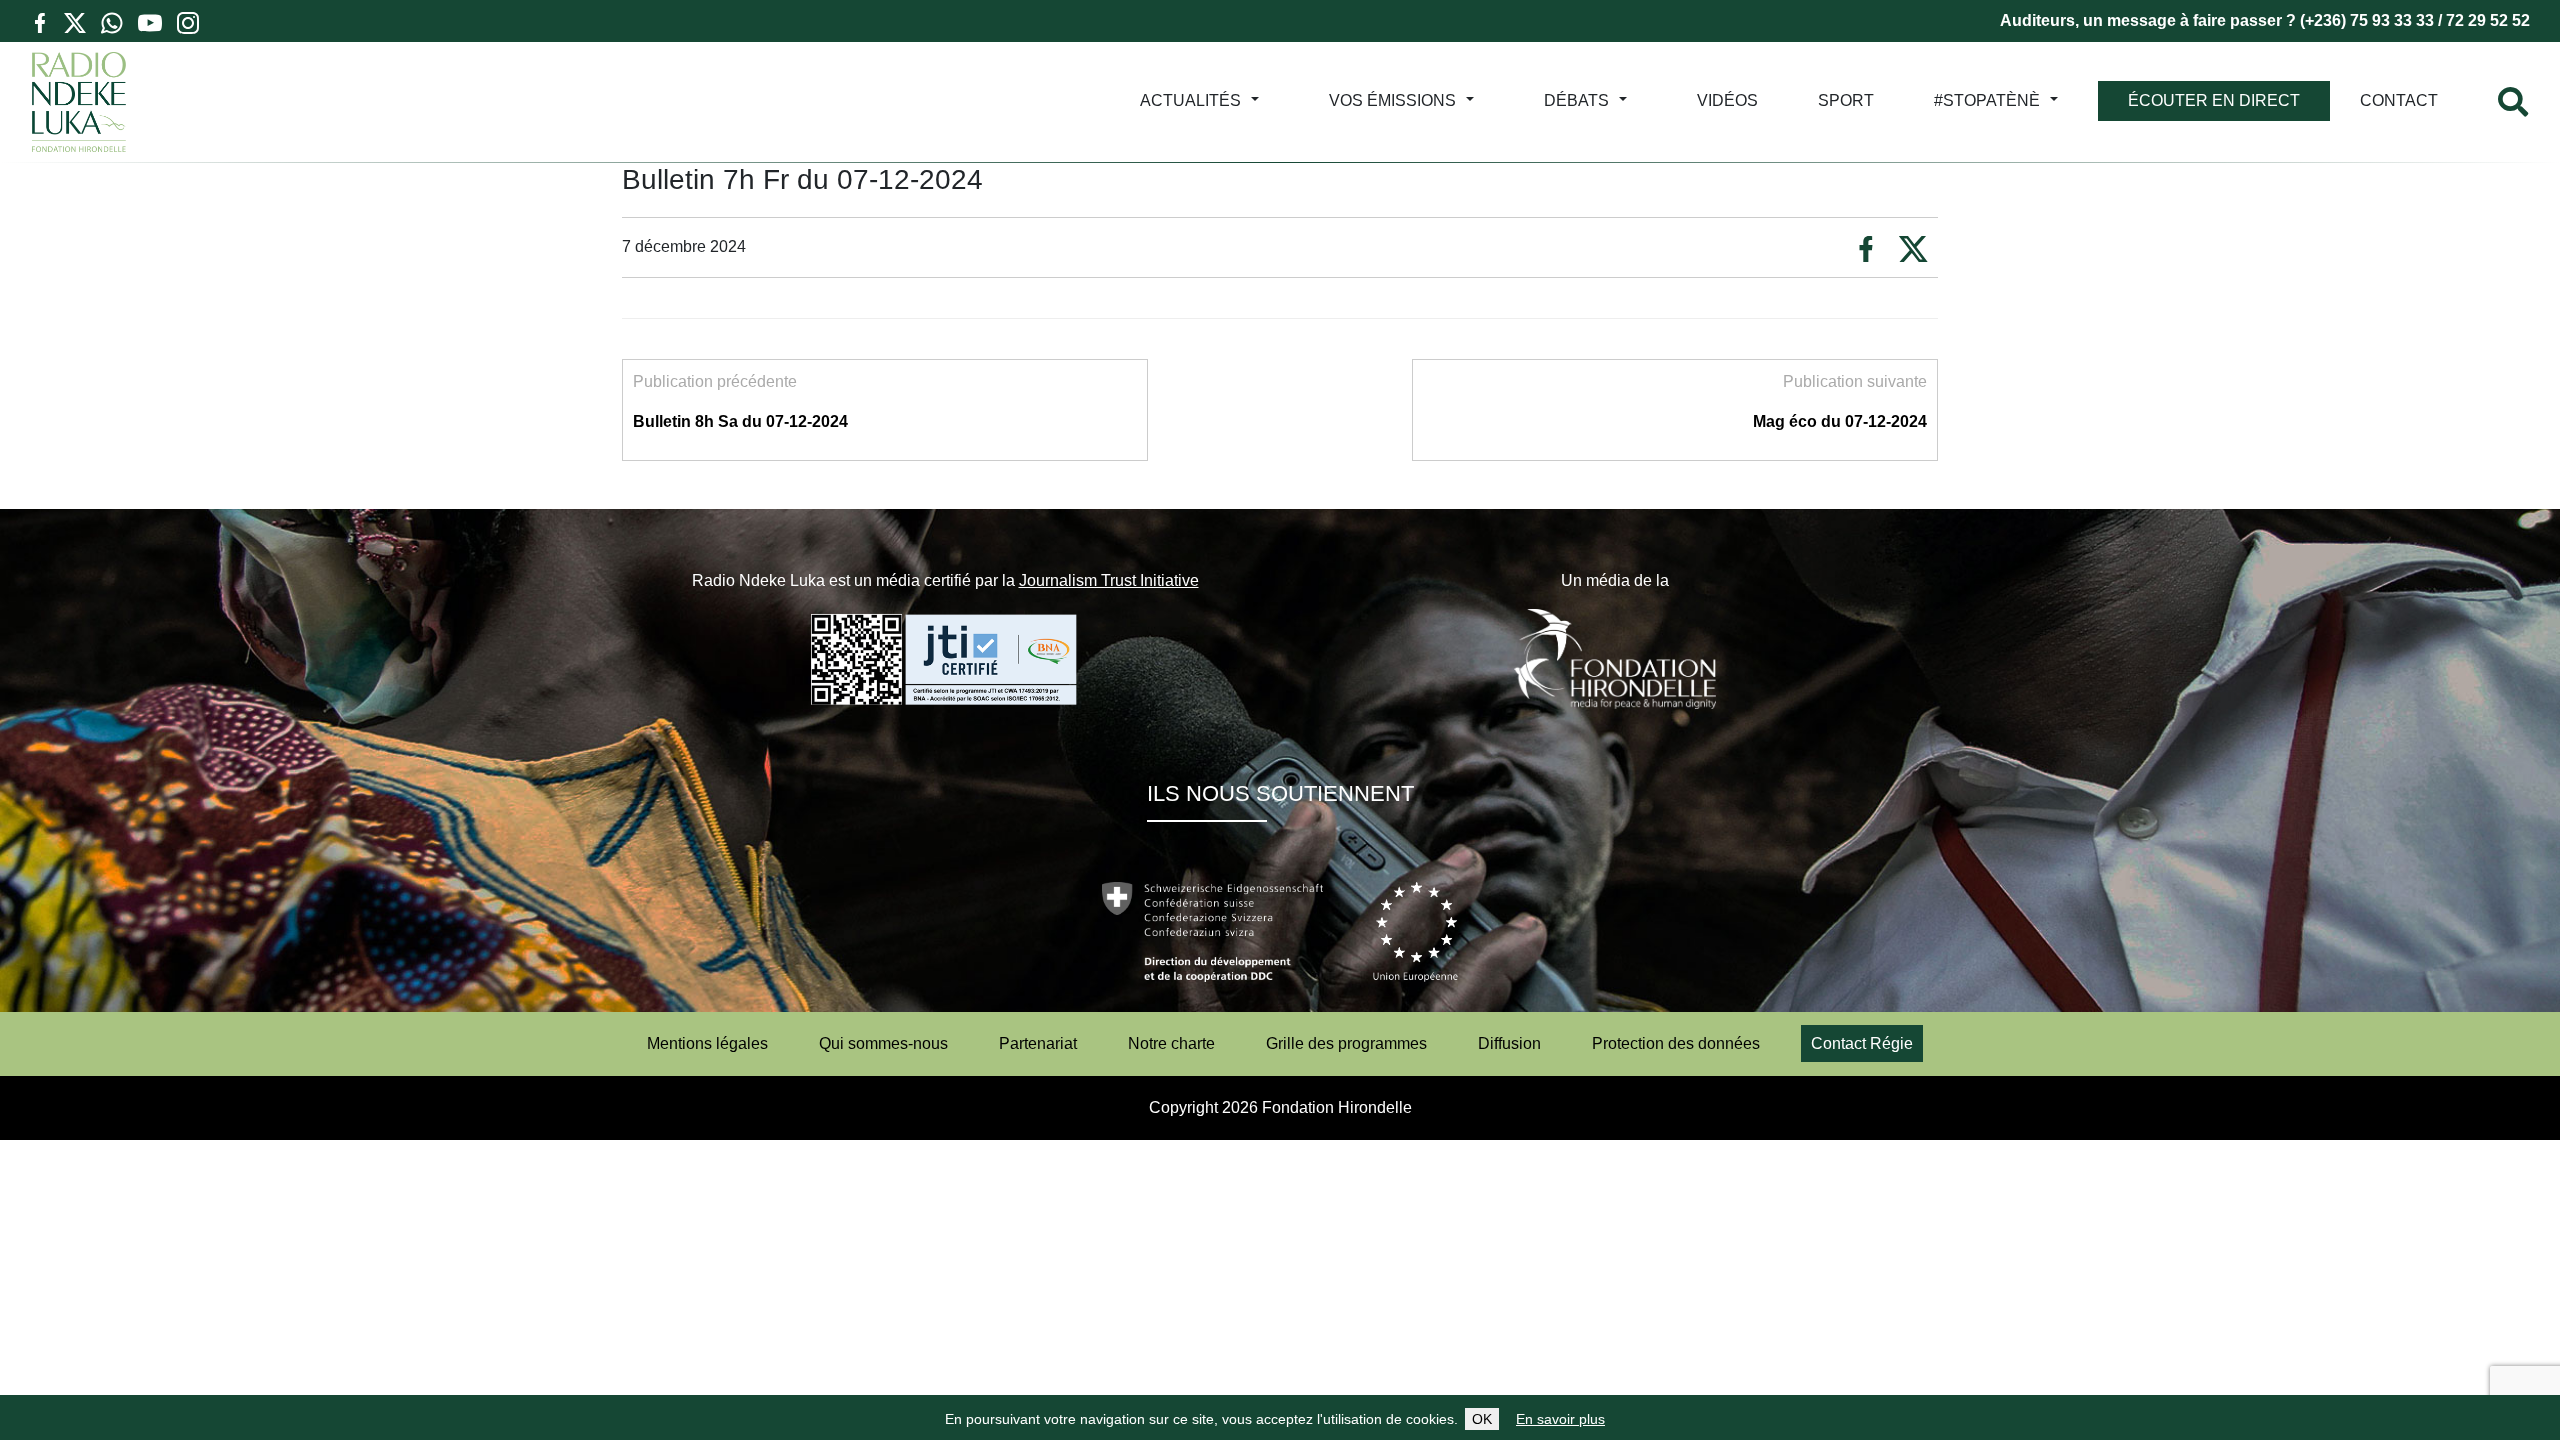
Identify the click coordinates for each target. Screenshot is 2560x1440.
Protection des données (1676, 1043)
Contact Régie (1862, 1043)
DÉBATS (1576, 100)
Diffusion (1509, 1043)
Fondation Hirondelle (1337, 1107)
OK (1482, 1419)
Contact (2399, 100)
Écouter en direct (2214, 100)
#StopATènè (1987, 100)
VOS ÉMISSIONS (1392, 100)
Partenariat (1038, 1043)
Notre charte (1171, 1043)
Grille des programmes (1346, 1043)
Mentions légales (707, 1043)
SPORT (1846, 100)
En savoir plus (1560, 1419)
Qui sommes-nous (883, 1043)
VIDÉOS (1727, 100)
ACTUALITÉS (1190, 100)
